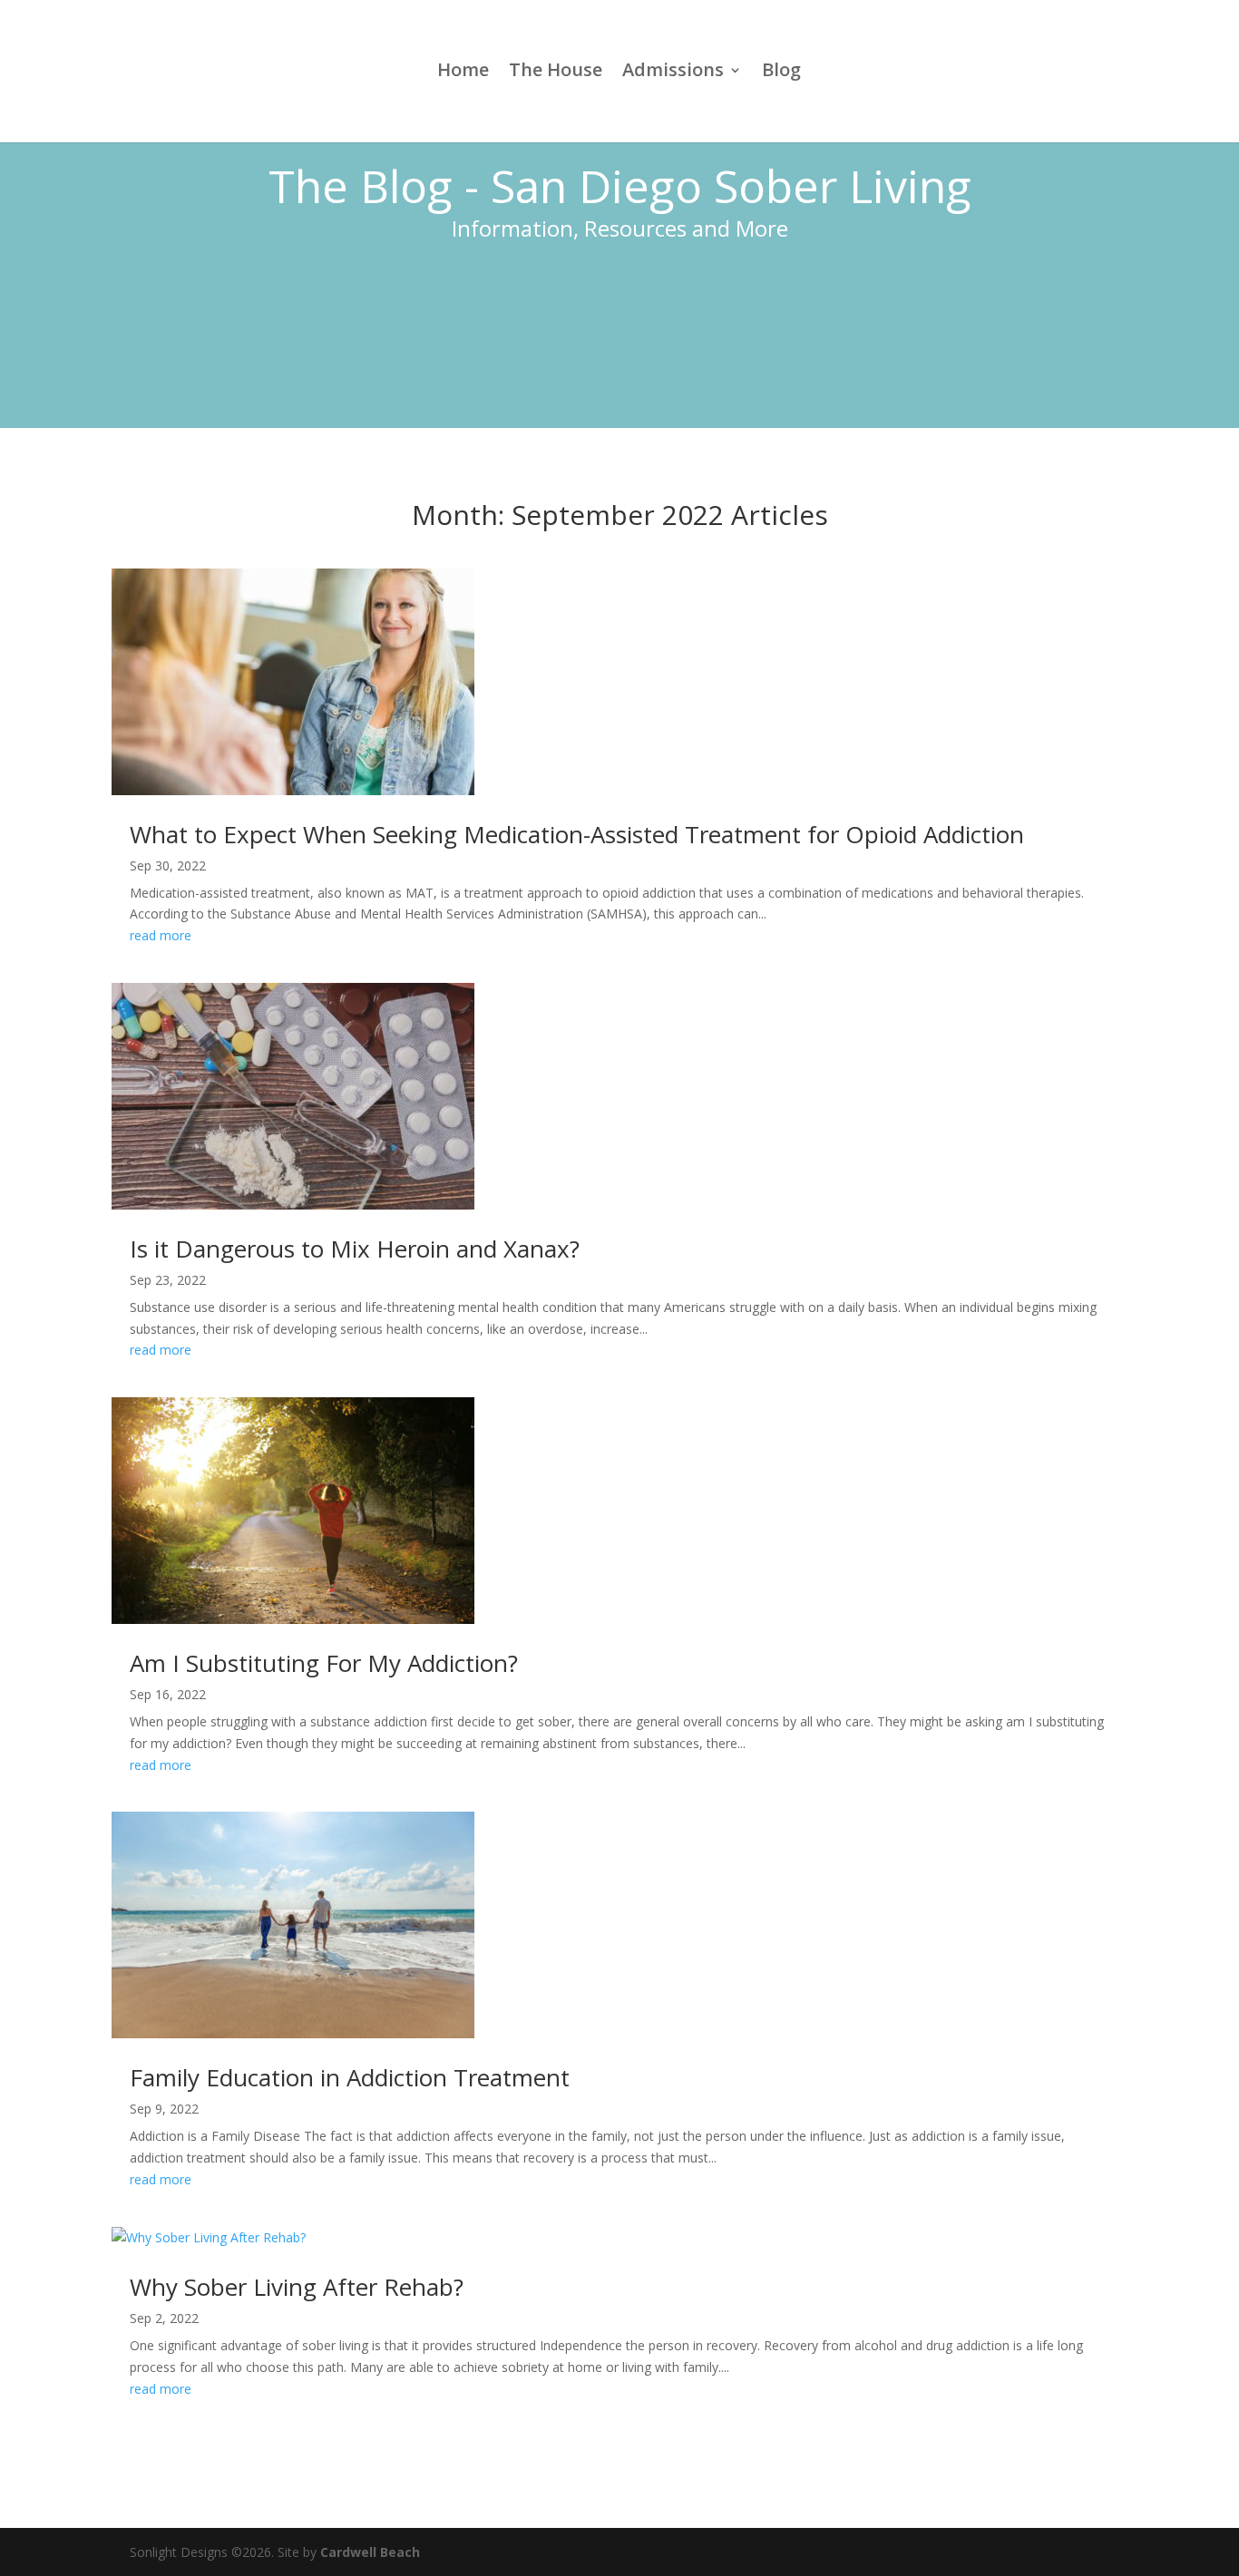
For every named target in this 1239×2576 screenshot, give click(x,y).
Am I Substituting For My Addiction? (324, 1663)
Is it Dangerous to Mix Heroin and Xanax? (355, 1249)
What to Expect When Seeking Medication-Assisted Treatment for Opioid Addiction (577, 834)
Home (463, 73)
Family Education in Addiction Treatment (350, 2077)
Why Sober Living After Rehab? (297, 2287)
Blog (781, 73)
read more (161, 935)
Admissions (673, 73)
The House (556, 73)
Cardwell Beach (370, 2552)
